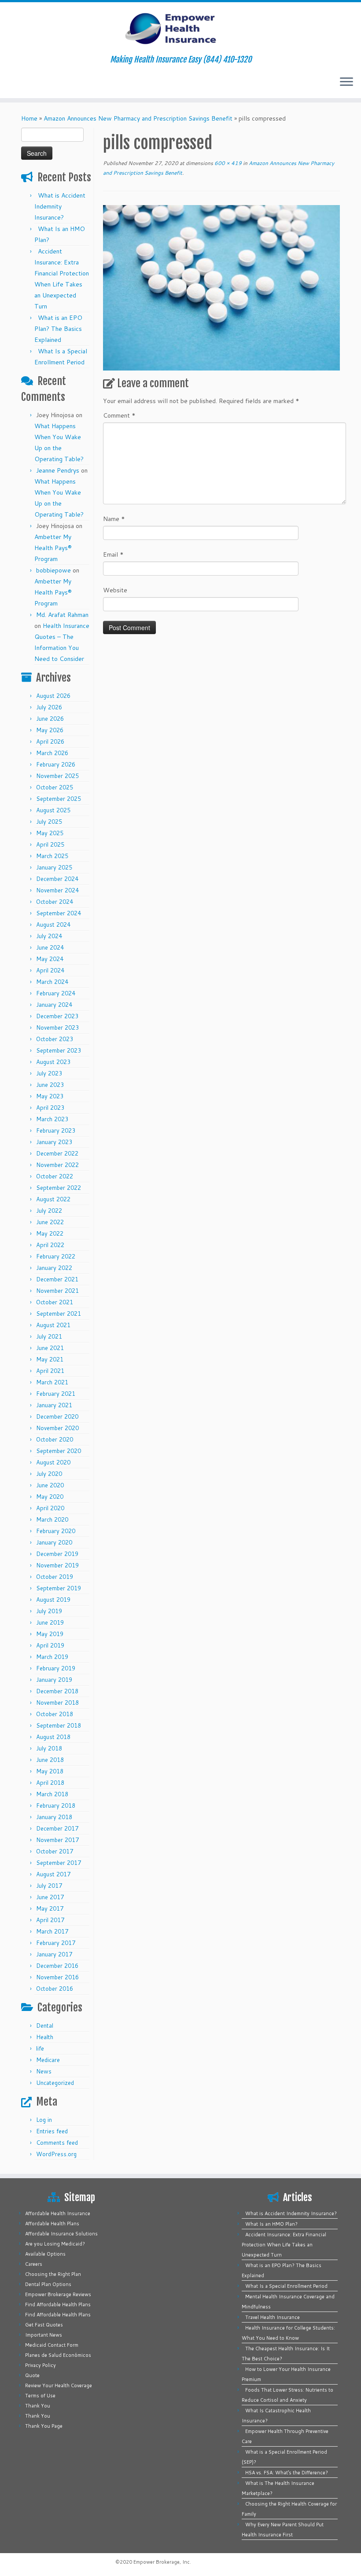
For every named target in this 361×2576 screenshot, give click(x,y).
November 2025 (57, 776)
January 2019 (54, 1680)
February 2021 (56, 1394)
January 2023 (54, 1142)
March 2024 (52, 982)
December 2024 (57, 879)
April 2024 (50, 970)
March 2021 (52, 1382)
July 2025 (49, 822)
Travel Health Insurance (273, 2317)
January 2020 (54, 1542)
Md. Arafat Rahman (62, 615)
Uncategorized (55, 2083)
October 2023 (55, 1039)
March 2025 (52, 856)
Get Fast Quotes (44, 2325)
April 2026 (50, 741)
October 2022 (55, 1176)
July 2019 (49, 1611)
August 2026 (53, 696)
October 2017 (55, 1851)
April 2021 (50, 1371)
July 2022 (49, 1211)
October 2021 (55, 1302)
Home (29, 118)
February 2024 (56, 993)
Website (115, 590)
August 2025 (53, 810)
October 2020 (55, 1439)
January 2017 (54, 1954)
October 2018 (55, 1714)
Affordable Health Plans (52, 2224)
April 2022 (50, 1245)
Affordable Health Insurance (58, 2213)
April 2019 (50, 1645)
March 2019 (52, 1657)
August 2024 (53, 925)
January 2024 (54, 1005)
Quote (32, 2375)
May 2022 (50, 1233)
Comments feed (57, 2143)
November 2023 (57, 1027)
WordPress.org (56, 2154)
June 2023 (50, 1085)
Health (45, 2037)
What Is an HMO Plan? (271, 2224)
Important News (44, 2335)
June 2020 (50, 1485)
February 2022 (56, 1256)
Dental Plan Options (48, 2284)
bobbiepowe (53, 570)
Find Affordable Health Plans (58, 2304)
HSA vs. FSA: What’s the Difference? (287, 2473)
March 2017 (52, 1931)
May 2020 (50, 1497)
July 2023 (49, 1073)
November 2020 (57, 1428)
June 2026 (50, 719)
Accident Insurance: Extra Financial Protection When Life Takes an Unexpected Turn (284, 2245)
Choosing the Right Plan (53, 2274)
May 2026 (50, 730)
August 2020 (53, 1462)
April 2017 (50, 1920)
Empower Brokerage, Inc (162, 2562)
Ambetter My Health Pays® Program (53, 548)
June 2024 (50, 947)
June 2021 (50, 1348)
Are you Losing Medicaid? (55, 2244)
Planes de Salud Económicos (58, 2355)
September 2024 (59, 913)
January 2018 (54, 1817)
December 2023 (57, 1016)
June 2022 (50, 1222)
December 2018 (57, 1691)
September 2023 (59, 1050)
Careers (34, 2264)
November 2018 (57, 1703)
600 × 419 (227, 163)
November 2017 (57, 1840)
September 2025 (59, 799)
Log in (44, 2120)
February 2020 (56, 1531)
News (44, 2071)
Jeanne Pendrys (58, 470)
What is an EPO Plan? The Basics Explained (58, 329)
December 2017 (57, 1828)
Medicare (48, 2060)
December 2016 (57, 1966)
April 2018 (50, 1783)
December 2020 (57, 1416)
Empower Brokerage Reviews (58, 2294)
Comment (119, 415)
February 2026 (56, 764)
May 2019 (50, 1634)
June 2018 (50, 1760)
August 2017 (53, 1874)
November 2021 (57, 1291)
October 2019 (55, 1577)
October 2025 (55, 787)
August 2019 (53, 1600)
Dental (45, 2026)
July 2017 (49, 1886)
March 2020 (52, 1519)
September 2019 (59, 1588)
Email (113, 554)
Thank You (38, 2406)
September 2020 (59, 1451)
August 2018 (53, 1737)
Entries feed (52, 2131)
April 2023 (50, 1108)
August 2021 (53, 1325)
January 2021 (54, 1405)
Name (114, 519)
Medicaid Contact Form (52, 2345)
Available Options (45, 2254)
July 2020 (49, 1474)
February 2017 (56, 1943)
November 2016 (57, 1977)
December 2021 (57, 1279)
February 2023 (56, 1130)
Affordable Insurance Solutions (61, 2234)
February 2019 (56, 1668)
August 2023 (53, 1062)
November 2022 (57, 1165)
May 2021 (50, 1359)
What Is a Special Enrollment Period (286, 2286)
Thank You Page (44, 2426)
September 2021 (59, 1314)
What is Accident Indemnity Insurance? (60, 206)
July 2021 (49, 1336)
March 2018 (52, 1794)
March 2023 (52, 1119)
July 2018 (49, 1748)
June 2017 (50, 1897)
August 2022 (53, 1199)
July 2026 (49, 707)
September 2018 (59, 1725)
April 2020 (50, 1508)
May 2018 (50, 1771)
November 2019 (57, 1565)
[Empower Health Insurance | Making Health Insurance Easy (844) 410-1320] (180, 29)
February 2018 (56, 1805)
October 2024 (55, 902)
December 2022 (57, 1153)
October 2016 (55, 1989)
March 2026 (52, 753)
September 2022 (59, 1188)
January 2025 (54, 867)
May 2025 (50, 833)
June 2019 (50, 1622)
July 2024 (49, 936)
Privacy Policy (41, 2365)
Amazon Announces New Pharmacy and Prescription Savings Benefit (138, 118)
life (40, 2048)
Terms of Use (40, 2396)
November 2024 (57, 890)
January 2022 (54, 1268)
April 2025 (50, 844)
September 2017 (59, 1863)
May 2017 (50, 1908)
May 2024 (50, 959)
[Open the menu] (346, 82)
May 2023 (50, 1096)
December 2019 (57, 1554)
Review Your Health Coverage (59, 2385)
